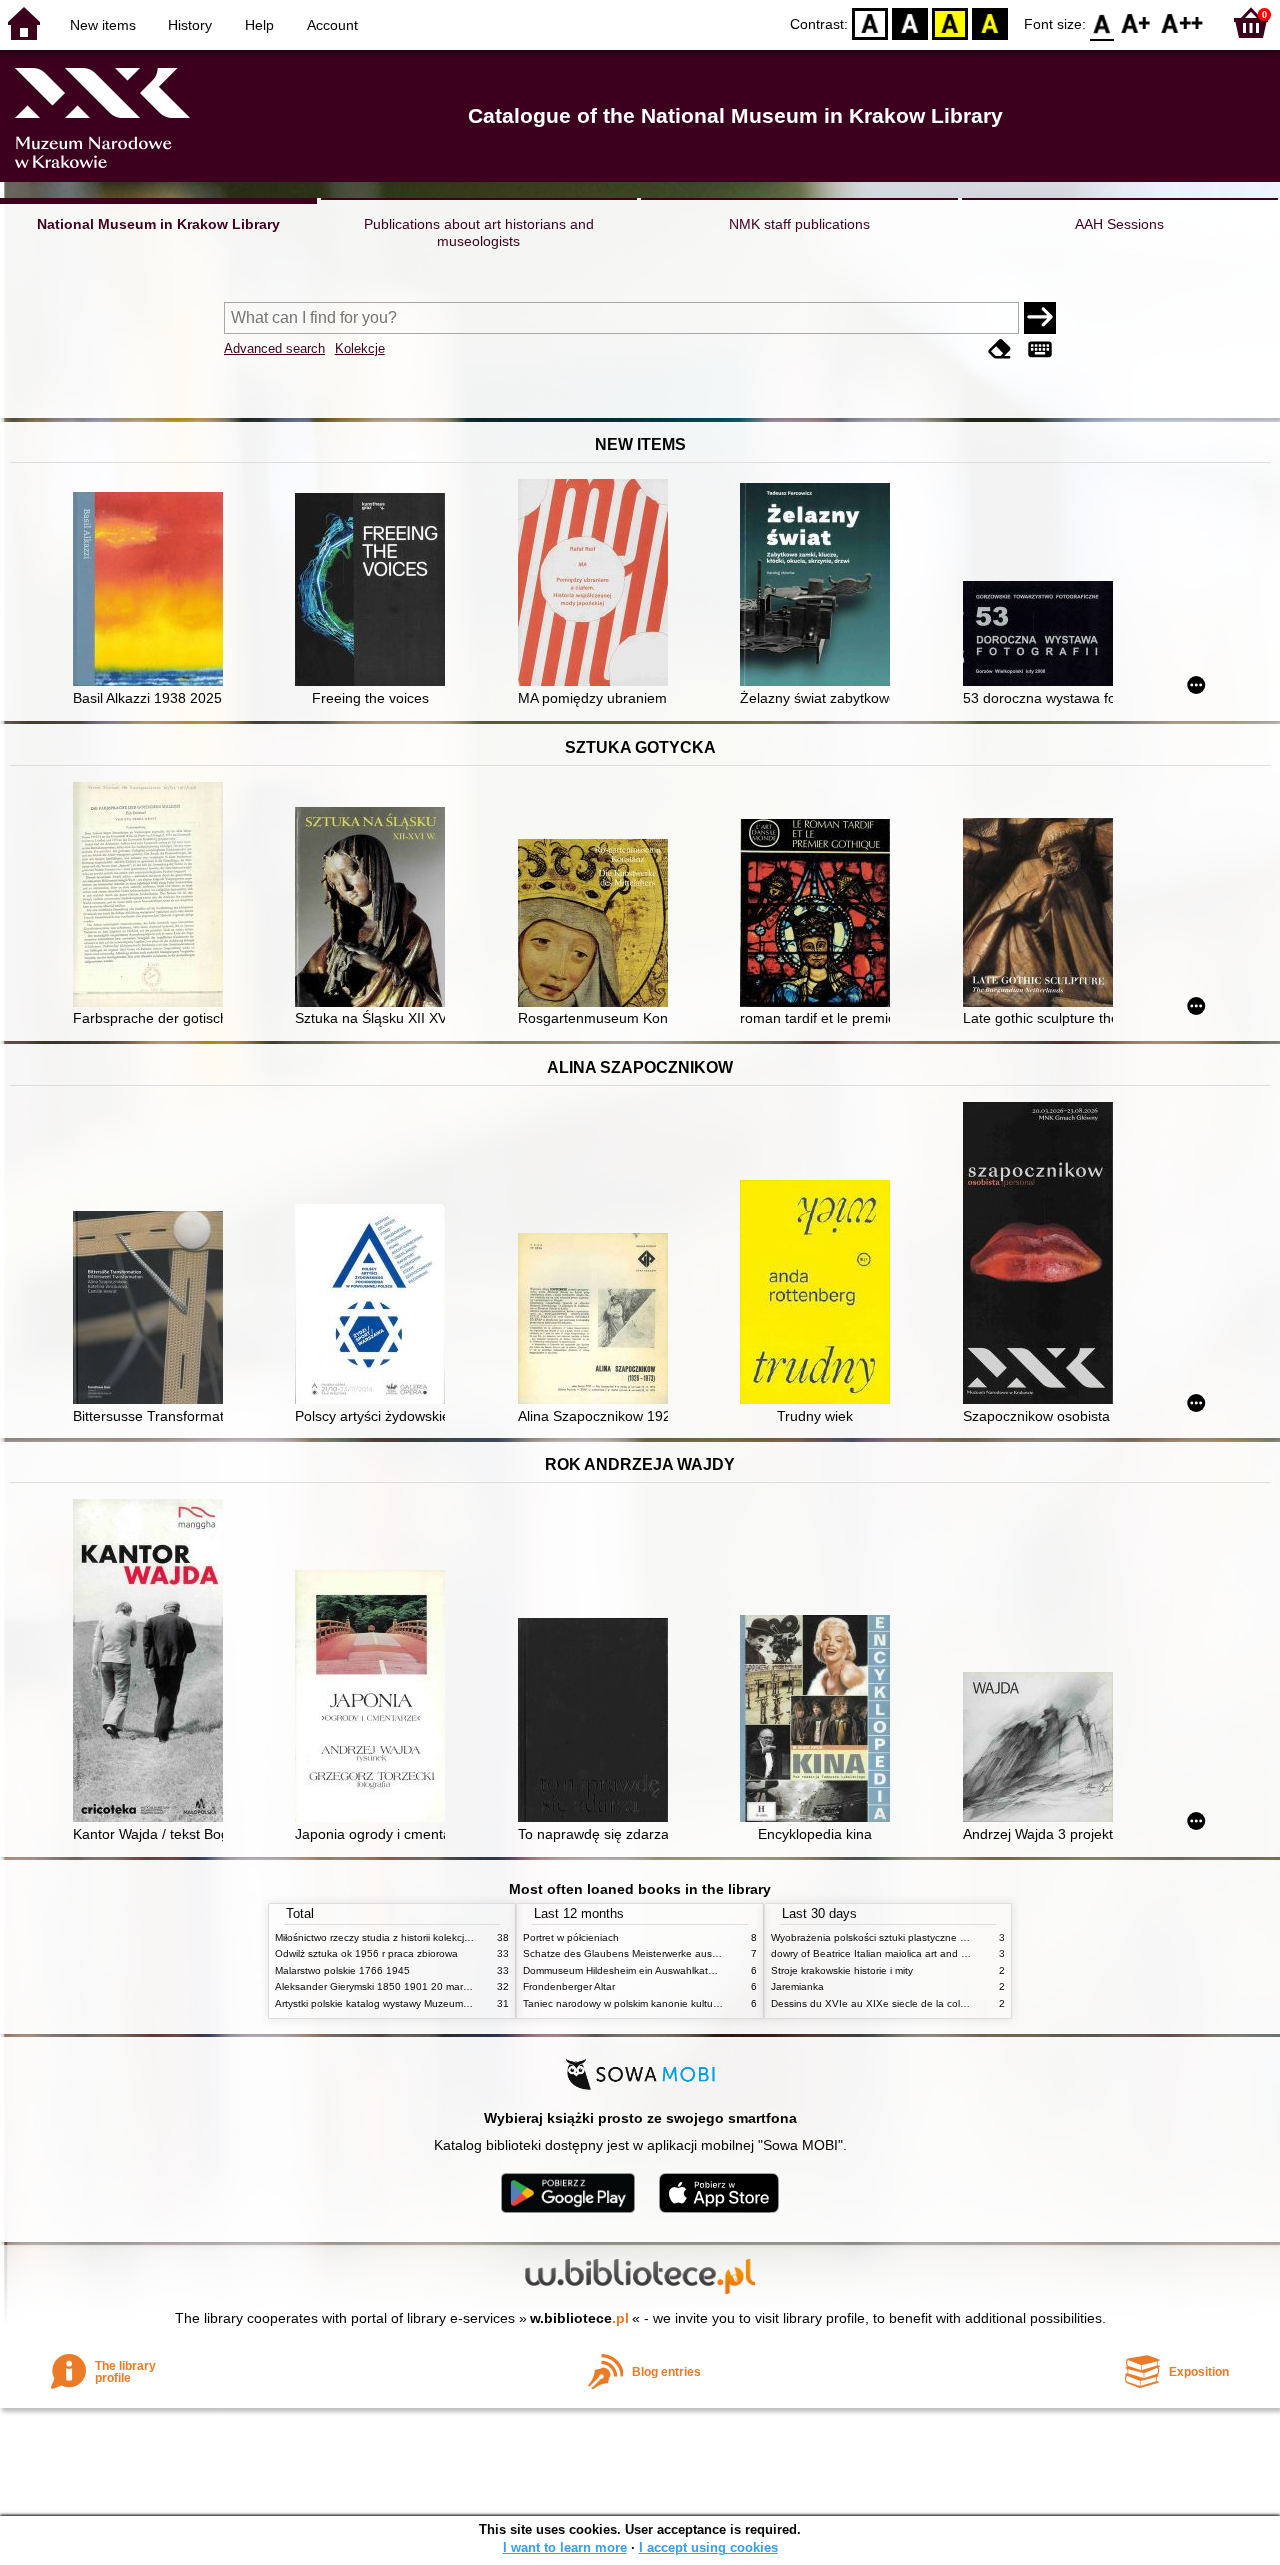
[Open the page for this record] (153, 591)
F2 (1182, 22)
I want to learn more (565, 2547)
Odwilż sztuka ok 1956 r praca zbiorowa (366, 1953)
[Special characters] (1040, 350)
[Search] (1040, 318)
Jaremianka (797, 1986)
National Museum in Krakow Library (158, 224)
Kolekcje (360, 348)
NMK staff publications (799, 224)
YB (950, 22)
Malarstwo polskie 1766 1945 (342, 1970)
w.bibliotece (579, 2318)
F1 (1136, 22)
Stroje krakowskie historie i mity (842, 1970)
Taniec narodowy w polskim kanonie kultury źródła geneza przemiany (681, 2003)
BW (910, 22)
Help (259, 25)
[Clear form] (1000, 350)
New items (103, 25)
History (190, 25)
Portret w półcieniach (571, 1937)
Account (332, 25)
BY (990, 22)
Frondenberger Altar (569, 1986)
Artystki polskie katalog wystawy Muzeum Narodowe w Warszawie (425, 2003)
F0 (1102, 22)
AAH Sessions (1119, 224)
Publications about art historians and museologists (479, 232)
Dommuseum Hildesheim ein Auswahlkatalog (625, 1970)
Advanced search (274, 348)
